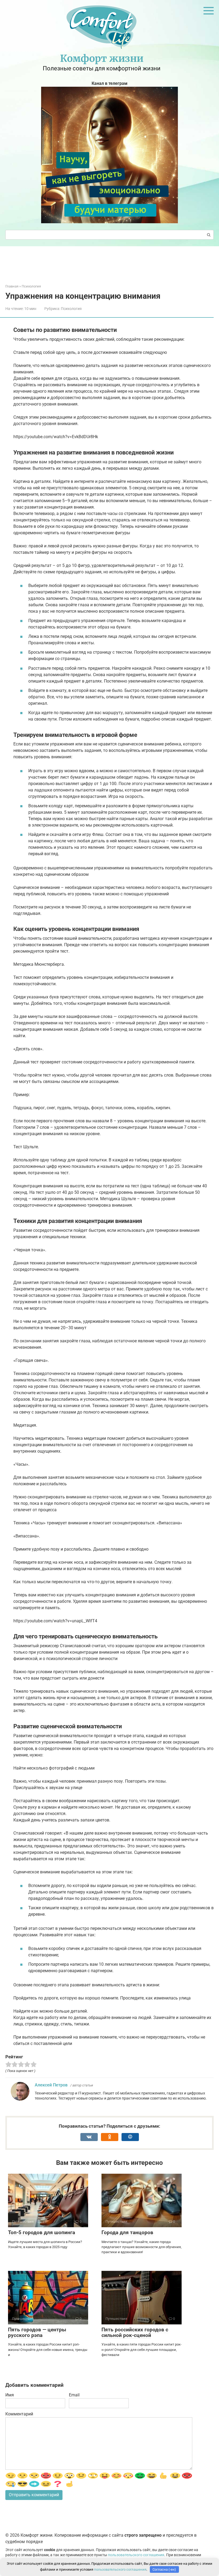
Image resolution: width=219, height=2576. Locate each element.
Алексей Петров (51, 2085)
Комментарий (19, 2414)
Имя (10, 2395)
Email (74, 2395)
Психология (71, 309)
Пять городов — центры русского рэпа (37, 2332)
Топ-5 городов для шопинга (42, 2232)
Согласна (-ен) (164, 2569)
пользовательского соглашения (136, 2555)
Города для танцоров (127, 2232)
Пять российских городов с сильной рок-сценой (135, 2332)
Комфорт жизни (102, 58)
